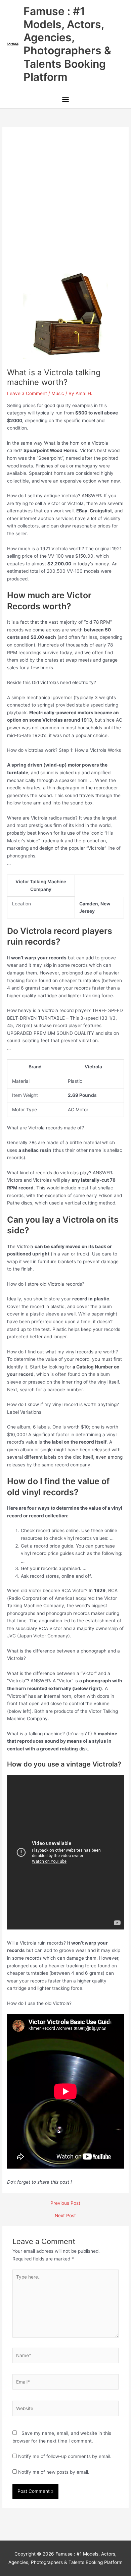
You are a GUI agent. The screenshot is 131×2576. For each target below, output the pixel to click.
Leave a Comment (27, 393)
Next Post (65, 2216)
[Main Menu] (65, 100)
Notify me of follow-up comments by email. (65, 2456)
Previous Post (65, 2203)
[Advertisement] (65, 203)
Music (58, 393)
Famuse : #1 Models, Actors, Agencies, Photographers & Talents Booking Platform (67, 44)
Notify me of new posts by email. (54, 2472)
